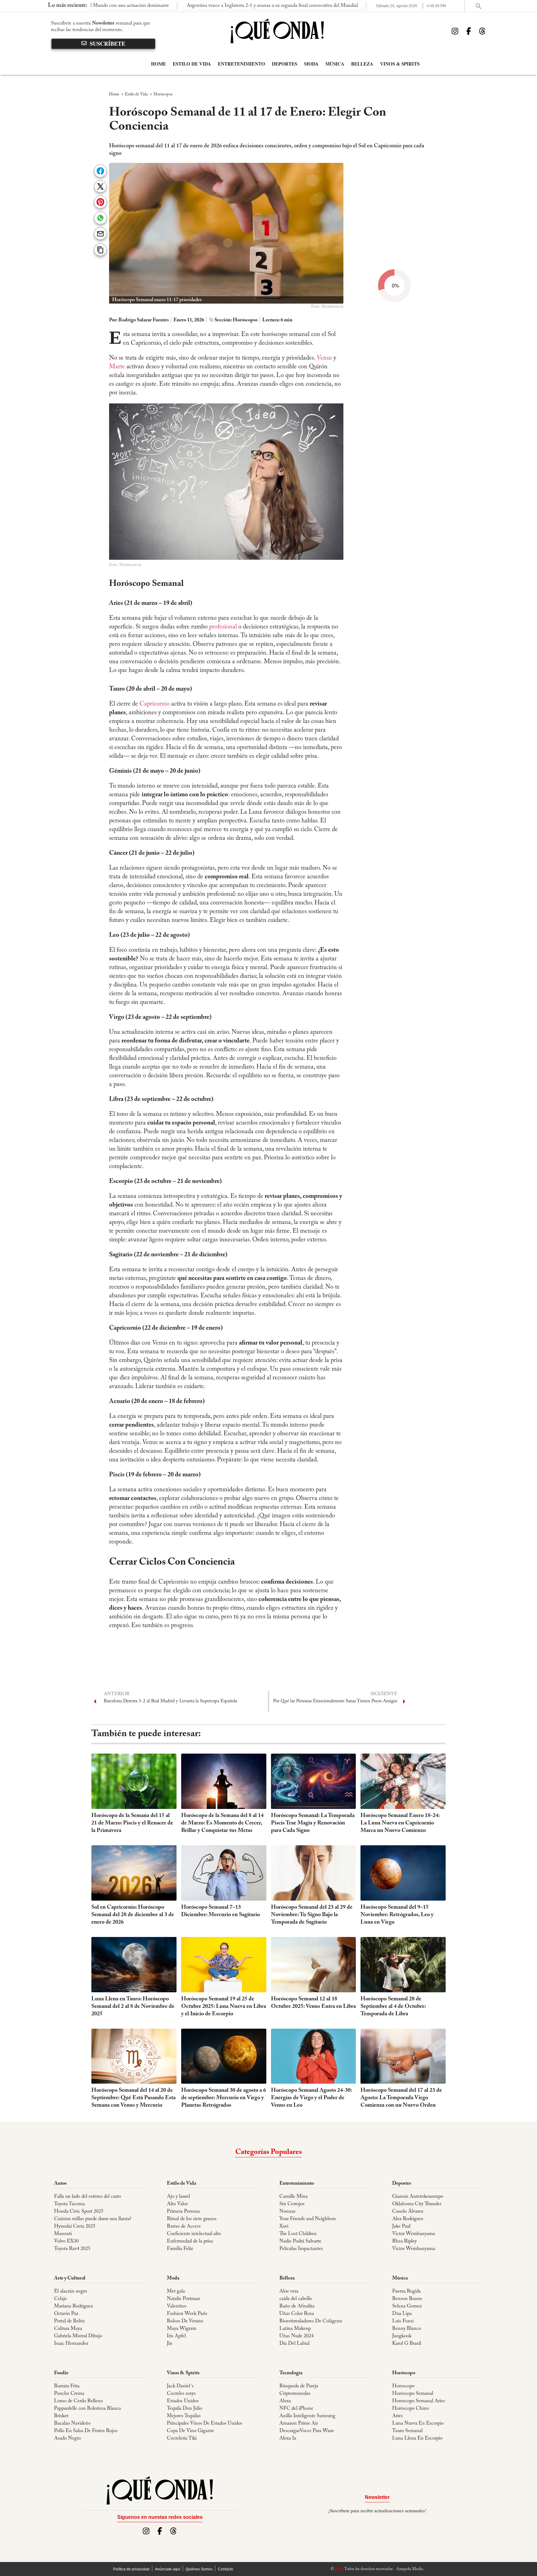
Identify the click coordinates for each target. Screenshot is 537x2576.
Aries (397, 2416)
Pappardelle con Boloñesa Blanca (87, 2408)
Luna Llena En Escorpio (417, 2438)
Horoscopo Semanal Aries (419, 2401)
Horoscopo (403, 2386)
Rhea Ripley (404, 2241)
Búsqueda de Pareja (299, 2386)
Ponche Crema (69, 2394)
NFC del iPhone (296, 2408)
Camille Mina (294, 2196)
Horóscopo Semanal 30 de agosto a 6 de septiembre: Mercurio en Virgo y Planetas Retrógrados (224, 2098)
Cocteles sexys (181, 2394)
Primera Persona (183, 2211)
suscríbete (108, 44)
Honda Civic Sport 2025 (79, 2211)
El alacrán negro (71, 2291)
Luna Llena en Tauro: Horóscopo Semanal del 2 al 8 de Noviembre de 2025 (133, 2007)
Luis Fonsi (403, 2321)
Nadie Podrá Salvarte (300, 2241)
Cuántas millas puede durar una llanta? (93, 2219)
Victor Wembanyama (414, 2234)
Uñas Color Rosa (297, 2314)
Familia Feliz (180, 2249)
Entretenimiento (241, 64)
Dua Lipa (402, 2314)
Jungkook (402, 2336)
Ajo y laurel (178, 2196)
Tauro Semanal (407, 2431)
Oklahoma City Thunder (417, 2204)
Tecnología (291, 2373)
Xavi (284, 2226)
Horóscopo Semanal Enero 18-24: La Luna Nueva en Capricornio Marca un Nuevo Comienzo (400, 1823)
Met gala (176, 2291)
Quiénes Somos (199, 2569)
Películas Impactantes (301, 2249)
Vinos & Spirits (400, 64)
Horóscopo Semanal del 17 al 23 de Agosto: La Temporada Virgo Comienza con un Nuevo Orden (401, 2098)
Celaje (60, 2299)
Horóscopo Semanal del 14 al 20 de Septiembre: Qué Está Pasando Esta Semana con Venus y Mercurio (133, 2098)
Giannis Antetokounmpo (418, 2196)
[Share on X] (100, 187)
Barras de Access (184, 2226)
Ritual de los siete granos (192, 2219)
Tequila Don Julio (185, 2408)
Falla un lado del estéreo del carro (87, 2196)
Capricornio (155, 704)
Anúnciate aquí (168, 2569)
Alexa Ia (288, 2438)
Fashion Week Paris (187, 2314)
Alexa (285, 2401)
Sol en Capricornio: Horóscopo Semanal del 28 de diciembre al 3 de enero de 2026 (133, 1915)
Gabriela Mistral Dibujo (78, 2336)
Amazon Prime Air (299, 2423)
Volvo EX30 (66, 2241)
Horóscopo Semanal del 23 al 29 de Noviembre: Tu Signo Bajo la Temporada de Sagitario (312, 1915)
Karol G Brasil (407, 2344)
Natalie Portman (184, 2299)
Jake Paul (401, 2226)
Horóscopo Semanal (413, 2394)
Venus (324, 358)
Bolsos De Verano (185, 2321)
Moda (311, 64)
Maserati (63, 2234)
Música (335, 64)
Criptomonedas (295, 2394)
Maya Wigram (182, 2329)
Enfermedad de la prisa (190, 2241)
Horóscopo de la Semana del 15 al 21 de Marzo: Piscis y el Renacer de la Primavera (132, 1823)
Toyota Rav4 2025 (72, 2249)
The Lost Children (298, 2234)
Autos (60, 2183)
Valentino (177, 2306)
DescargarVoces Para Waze (307, 2431)
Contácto (225, 2569)
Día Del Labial (294, 2344)
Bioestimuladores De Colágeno (311, 2321)
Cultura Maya (68, 2329)
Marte (117, 367)
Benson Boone (407, 2299)
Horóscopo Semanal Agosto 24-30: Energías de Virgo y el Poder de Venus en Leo (311, 2098)
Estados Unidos (183, 2401)
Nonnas (287, 2211)
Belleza (362, 64)
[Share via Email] (100, 234)
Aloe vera (289, 2291)
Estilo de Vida (192, 64)
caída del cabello (296, 2299)
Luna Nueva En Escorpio (418, 2423)
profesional (223, 627)
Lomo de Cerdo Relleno (78, 2401)
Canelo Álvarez (408, 2211)
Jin (170, 2344)
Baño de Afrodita (297, 2306)
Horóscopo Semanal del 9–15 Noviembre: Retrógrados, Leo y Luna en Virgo (397, 1915)
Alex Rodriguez (408, 2219)
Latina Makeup (295, 2329)
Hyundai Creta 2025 (75, 2226)
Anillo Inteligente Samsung (307, 2416)
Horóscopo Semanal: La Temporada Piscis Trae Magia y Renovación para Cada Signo (313, 1823)
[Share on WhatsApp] (100, 218)
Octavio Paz (66, 2314)
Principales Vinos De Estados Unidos (205, 2423)
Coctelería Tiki (182, 2438)
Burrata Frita (67, 2386)
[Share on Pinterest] (100, 202)
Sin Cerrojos (292, 2204)
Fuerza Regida (406, 2291)
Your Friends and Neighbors (308, 2219)
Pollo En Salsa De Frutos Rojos (86, 2431)
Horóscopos (163, 94)
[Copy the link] (100, 250)
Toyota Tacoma (69, 2204)
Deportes (285, 64)
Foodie (61, 2373)
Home (158, 64)
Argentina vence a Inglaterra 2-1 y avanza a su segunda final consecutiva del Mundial (198, 6)
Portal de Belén (69, 2321)
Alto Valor (177, 2204)
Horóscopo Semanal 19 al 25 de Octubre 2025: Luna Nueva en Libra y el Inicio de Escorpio (224, 2007)
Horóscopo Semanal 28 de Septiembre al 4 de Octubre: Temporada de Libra (393, 2007)
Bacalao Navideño (72, 2423)
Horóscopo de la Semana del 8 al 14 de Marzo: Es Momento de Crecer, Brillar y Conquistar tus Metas (222, 1823)
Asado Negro (67, 2438)
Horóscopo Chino (411, 2408)
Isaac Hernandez (71, 2344)
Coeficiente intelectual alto (194, 2234)
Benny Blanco (407, 2329)
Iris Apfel (176, 2336)
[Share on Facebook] (100, 171)
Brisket (61, 2416)
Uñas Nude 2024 (296, 2336)
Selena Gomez (407, 2306)
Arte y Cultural (70, 2278)
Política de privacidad (131, 2569)
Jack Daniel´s (180, 2386)
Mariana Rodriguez (73, 2306)
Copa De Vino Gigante (190, 2431)
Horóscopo (404, 2373)
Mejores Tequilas (184, 2416)
